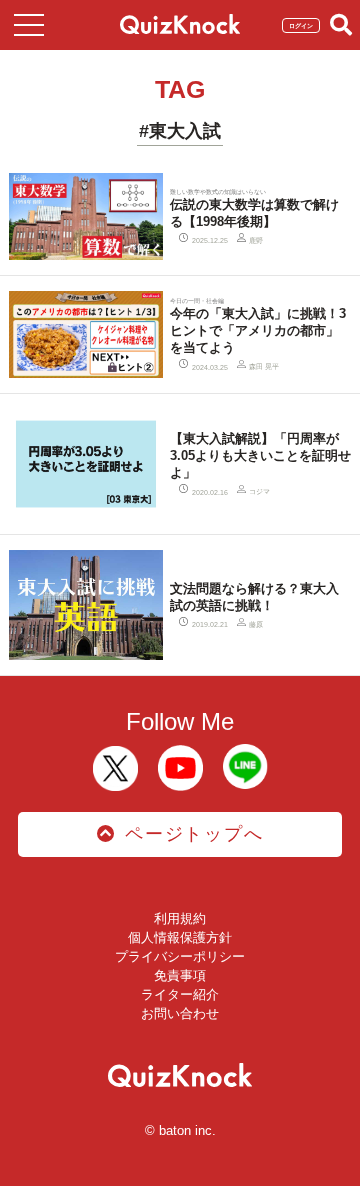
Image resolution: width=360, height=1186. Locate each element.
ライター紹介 (180, 994)
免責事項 (180, 975)
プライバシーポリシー (180, 956)
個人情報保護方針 (180, 937)
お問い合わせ (180, 1013)
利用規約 (180, 918)
